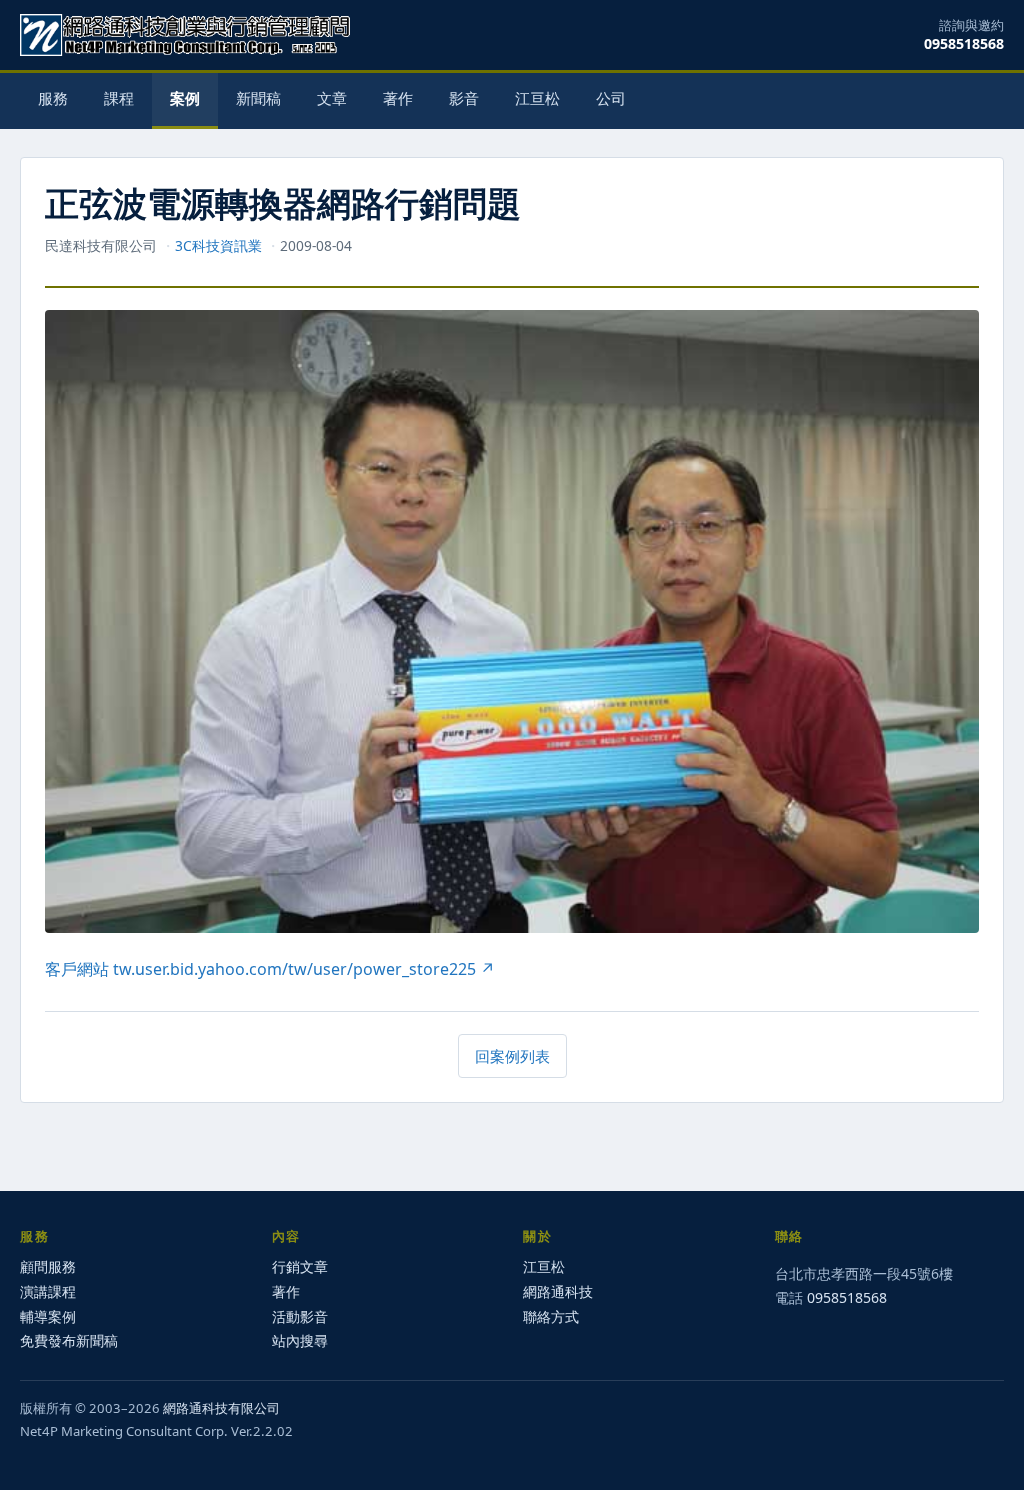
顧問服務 (48, 1266)
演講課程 (48, 1291)
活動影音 (300, 1316)
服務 (53, 98)
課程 (119, 98)
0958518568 (964, 43)
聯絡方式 (551, 1316)
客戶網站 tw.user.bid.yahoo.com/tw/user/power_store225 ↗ (270, 969)
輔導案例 (48, 1316)
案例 (185, 98)
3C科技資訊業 (218, 245)
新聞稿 (258, 98)
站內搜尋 (300, 1340)
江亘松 (537, 98)
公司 (611, 98)
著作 (398, 98)
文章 (332, 98)
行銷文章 (300, 1266)
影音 (464, 98)
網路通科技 (558, 1291)
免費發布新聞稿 (69, 1340)
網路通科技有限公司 (221, 1408)
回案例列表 (512, 1056)
